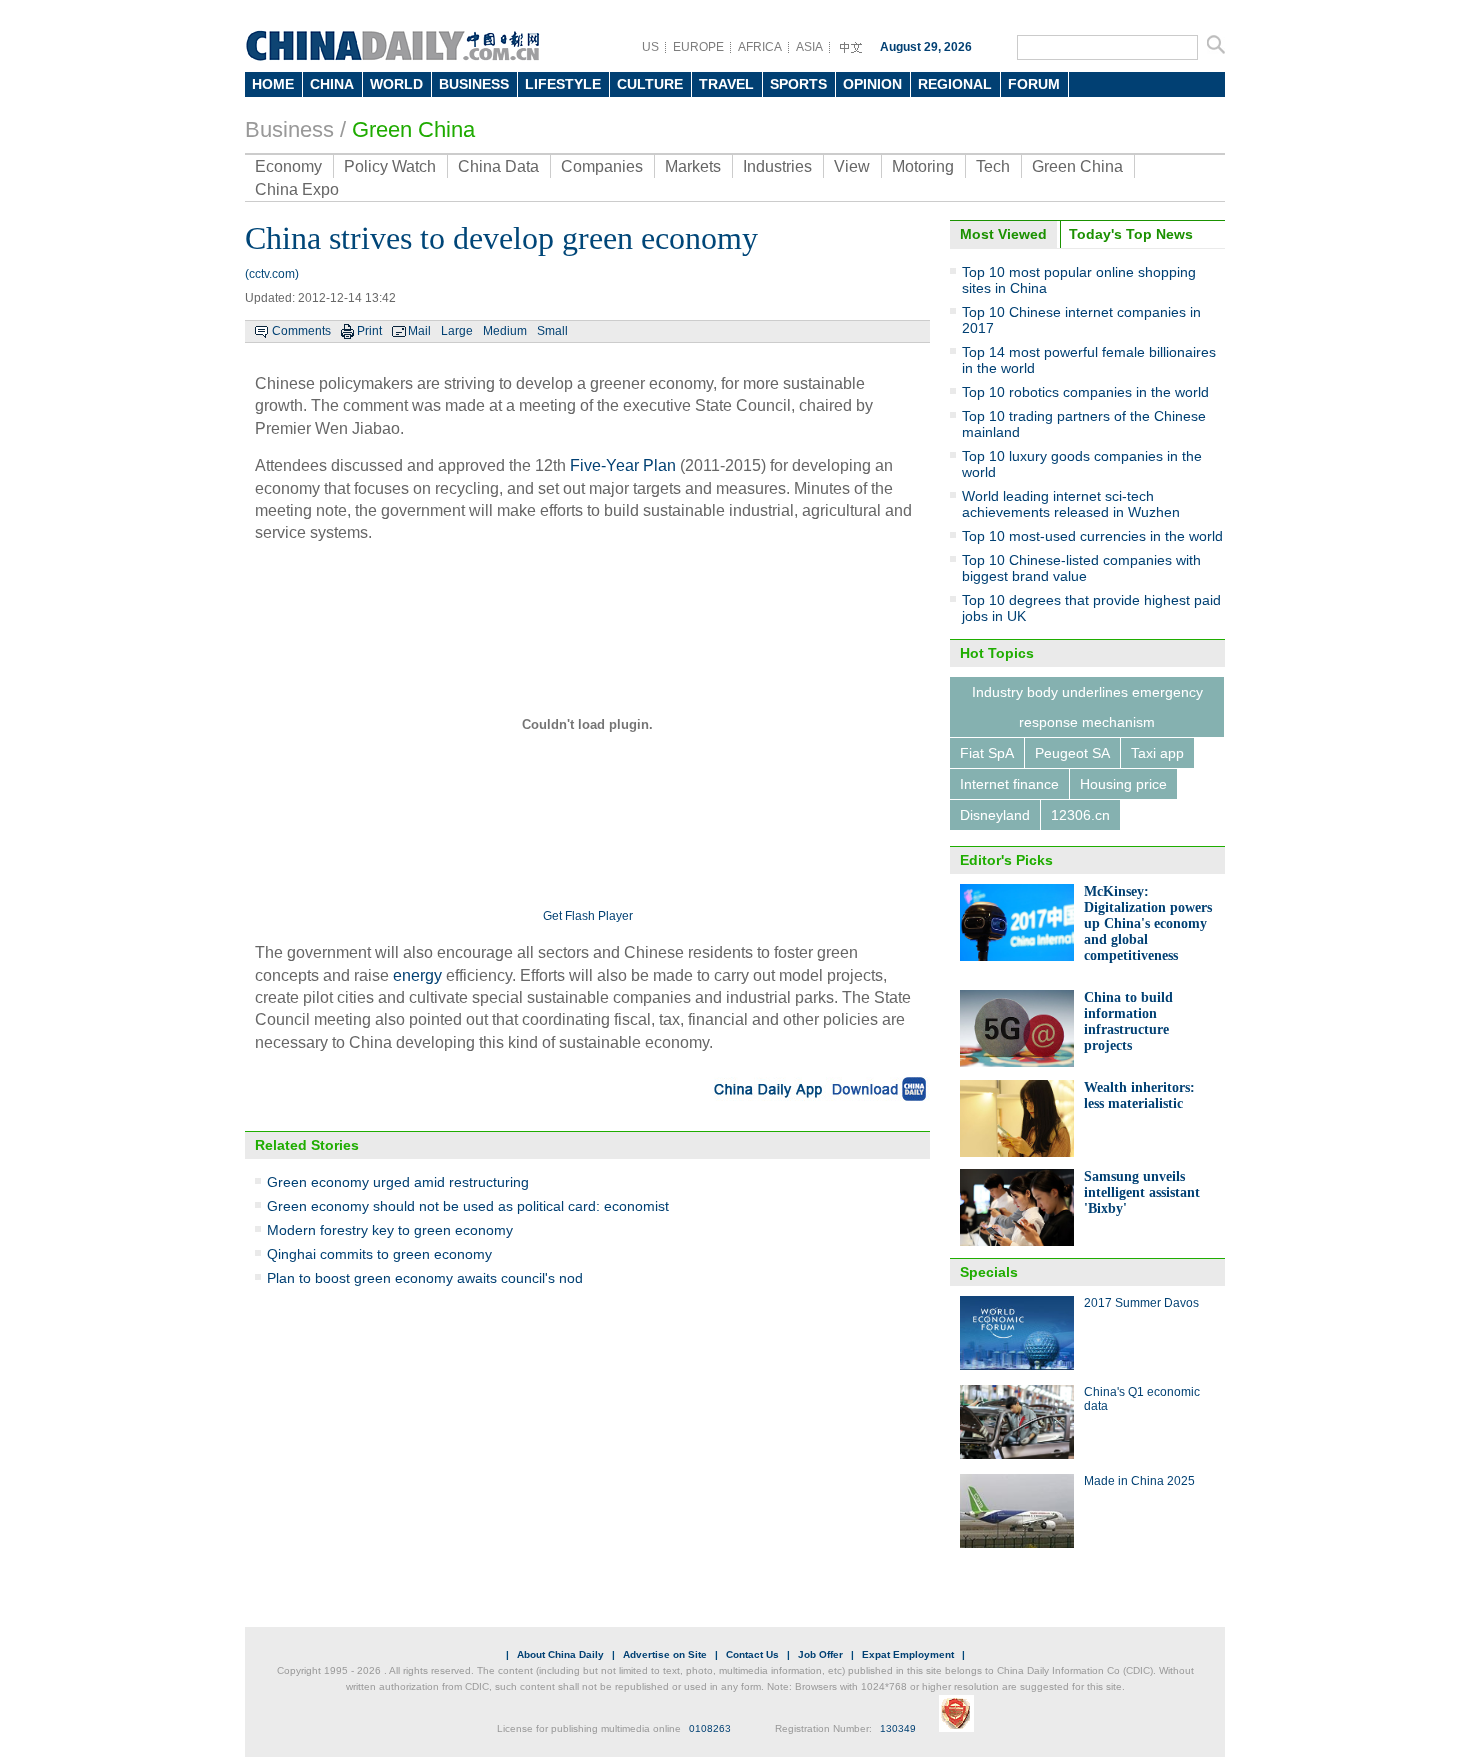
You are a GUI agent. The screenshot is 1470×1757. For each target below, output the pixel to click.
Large (457, 331)
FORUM (1034, 84)
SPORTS (798, 84)
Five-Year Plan (623, 465)
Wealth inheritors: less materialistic (1139, 1095)
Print (369, 331)
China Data (498, 166)
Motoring (923, 166)
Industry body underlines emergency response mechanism (1087, 707)
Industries (777, 166)
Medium (505, 331)
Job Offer (820, 1654)
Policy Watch (390, 166)
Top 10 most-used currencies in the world (1092, 536)
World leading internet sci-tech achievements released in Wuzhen (1071, 504)
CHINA (332, 84)
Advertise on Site (665, 1654)
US (650, 47)
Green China (413, 129)
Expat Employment (908, 1654)
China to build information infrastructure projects (1128, 1021)
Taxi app (1157, 753)
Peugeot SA (1072, 753)
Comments (301, 331)
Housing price (1123, 784)
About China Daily (560, 1654)
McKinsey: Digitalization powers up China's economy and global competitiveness (1148, 923)
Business (289, 129)
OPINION (872, 84)
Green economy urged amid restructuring (398, 1182)
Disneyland (995, 815)
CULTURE (650, 84)
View (852, 166)
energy (417, 975)
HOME (273, 84)
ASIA (809, 47)
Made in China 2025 (1139, 1481)
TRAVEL (726, 84)
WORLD (396, 84)
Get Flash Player (588, 916)
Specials (989, 1272)
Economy (288, 166)
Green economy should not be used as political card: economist (468, 1206)
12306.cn (1080, 815)
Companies (602, 166)
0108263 (710, 1728)
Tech (993, 166)
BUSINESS (474, 84)
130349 (898, 1728)
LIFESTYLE (563, 84)
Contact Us (752, 1654)
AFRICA (760, 47)
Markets (693, 166)
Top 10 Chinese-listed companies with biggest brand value (1081, 568)
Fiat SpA (987, 753)
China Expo (297, 189)
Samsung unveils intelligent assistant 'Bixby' (1142, 1192)
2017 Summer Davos (1141, 1303)
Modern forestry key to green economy (390, 1230)
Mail (419, 331)
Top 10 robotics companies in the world (1085, 392)
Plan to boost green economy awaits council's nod (425, 1278)
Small (552, 331)
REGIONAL (955, 84)
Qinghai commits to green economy (379, 1254)
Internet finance (1009, 784)
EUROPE (698, 47)
